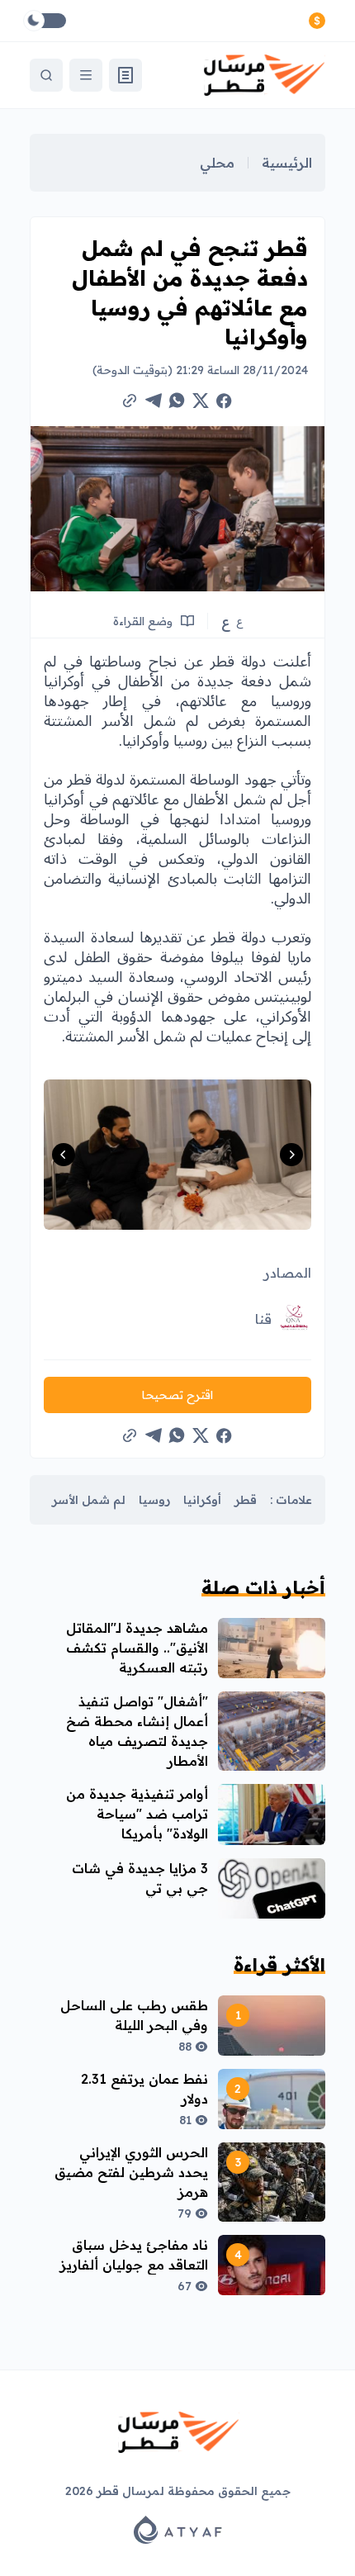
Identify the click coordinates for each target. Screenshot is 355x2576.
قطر (246, 1500)
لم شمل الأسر (89, 1500)
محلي (217, 163)
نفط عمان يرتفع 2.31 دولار (144, 2089)
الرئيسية (287, 163)
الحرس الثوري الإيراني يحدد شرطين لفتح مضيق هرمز (131, 2172)
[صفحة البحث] (46, 75)
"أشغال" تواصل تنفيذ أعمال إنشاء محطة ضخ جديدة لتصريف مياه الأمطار (137, 1731)
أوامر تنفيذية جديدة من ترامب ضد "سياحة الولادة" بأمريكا (137, 1814)
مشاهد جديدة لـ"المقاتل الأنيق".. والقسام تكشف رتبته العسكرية (137, 1648)
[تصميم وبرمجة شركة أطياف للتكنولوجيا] (178, 2530)
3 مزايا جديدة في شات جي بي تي (140, 1878)
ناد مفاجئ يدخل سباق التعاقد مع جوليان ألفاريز (134, 2255)
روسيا (154, 1500)
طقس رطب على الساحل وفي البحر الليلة (134, 2015)
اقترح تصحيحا (177, 1395)
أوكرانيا (202, 1500)
